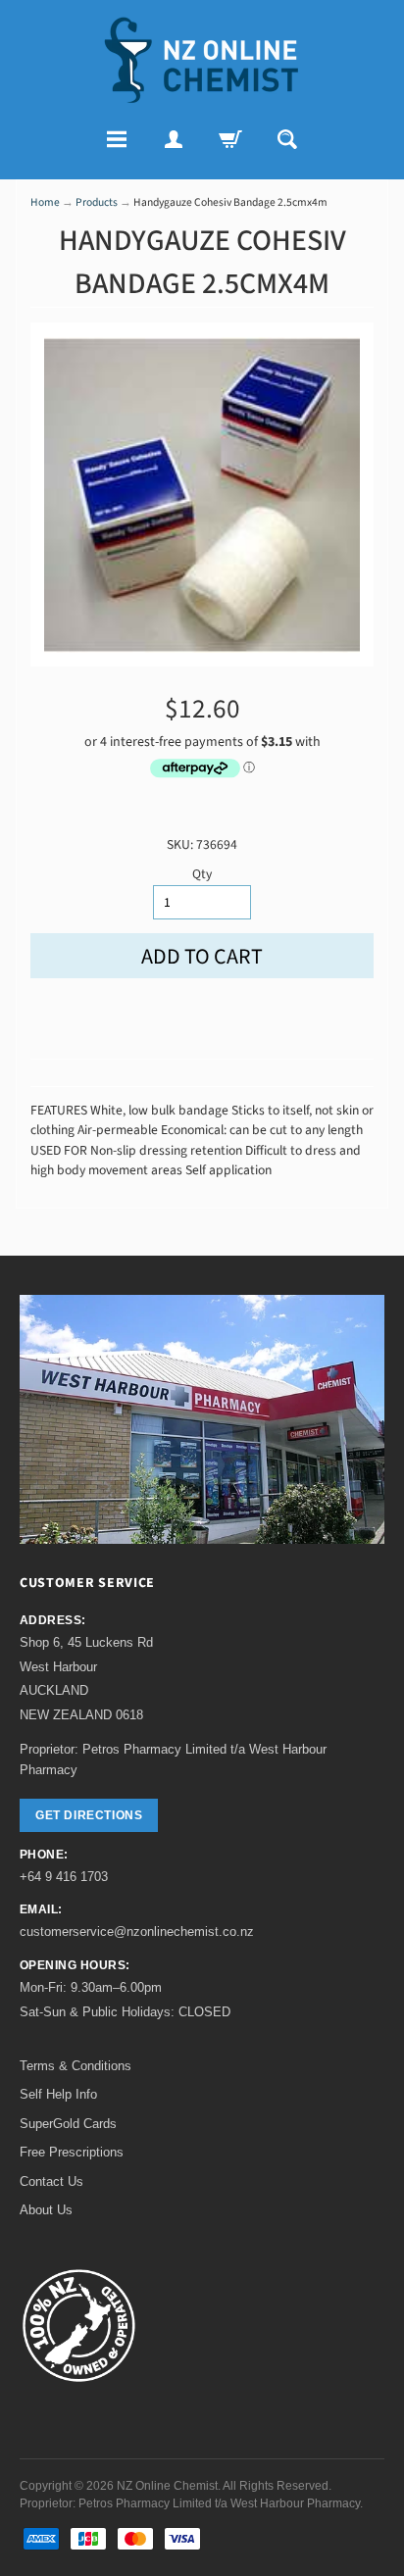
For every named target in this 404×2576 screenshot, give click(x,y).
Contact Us (51, 2181)
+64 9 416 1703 (64, 1877)
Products (97, 202)
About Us (46, 2210)
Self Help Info (58, 2094)
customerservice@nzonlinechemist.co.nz (137, 1932)
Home (45, 202)
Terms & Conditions (76, 2066)
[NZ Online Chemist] (202, 60)
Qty (202, 874)
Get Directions (89, 1815)
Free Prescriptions (72, 2152)
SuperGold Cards (68, 2124)
